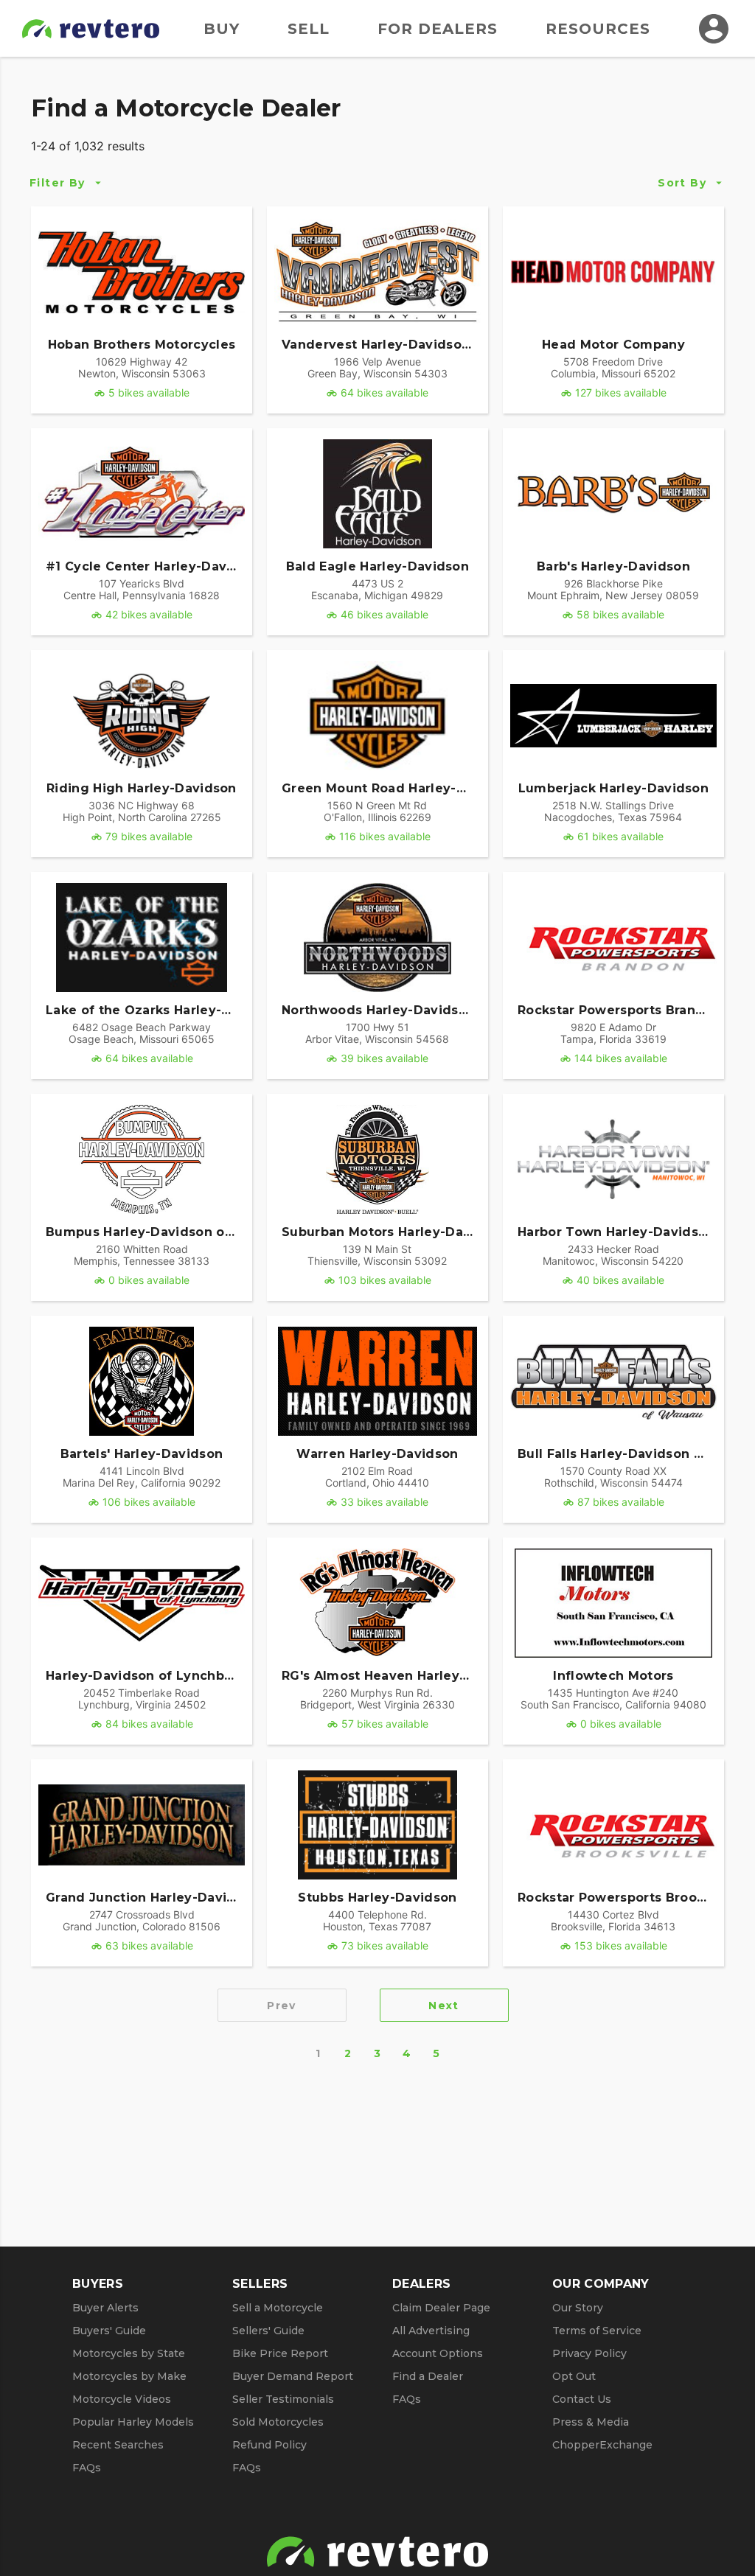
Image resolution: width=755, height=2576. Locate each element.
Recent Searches (118, 2445)
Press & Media (591, 2422)
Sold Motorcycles (278, 2422)
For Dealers (438, 29)
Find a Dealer (428, 2376)
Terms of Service (597, 2331)
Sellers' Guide (268, 2331)
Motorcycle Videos (122, 2399)
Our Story (578, 2308)
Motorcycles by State (129, 2353)
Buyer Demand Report (293, 2376)
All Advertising (431, 2331)
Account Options (438, 2353)
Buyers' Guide (109, 2331)
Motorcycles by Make (129, 2376)
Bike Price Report (280, 2353)
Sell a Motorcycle (278, 2308)
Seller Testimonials (283, 2399)
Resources (598, 29)
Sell (309, 29)
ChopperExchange (602, 2445)
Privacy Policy (589, 2353)
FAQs (87, 2468)
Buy (222, 29)
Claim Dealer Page (441, 2308)
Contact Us (582, 2399)
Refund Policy (269, 2445)
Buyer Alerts (105, 2308)
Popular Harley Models (133, 2422)
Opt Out (574, 2376)
